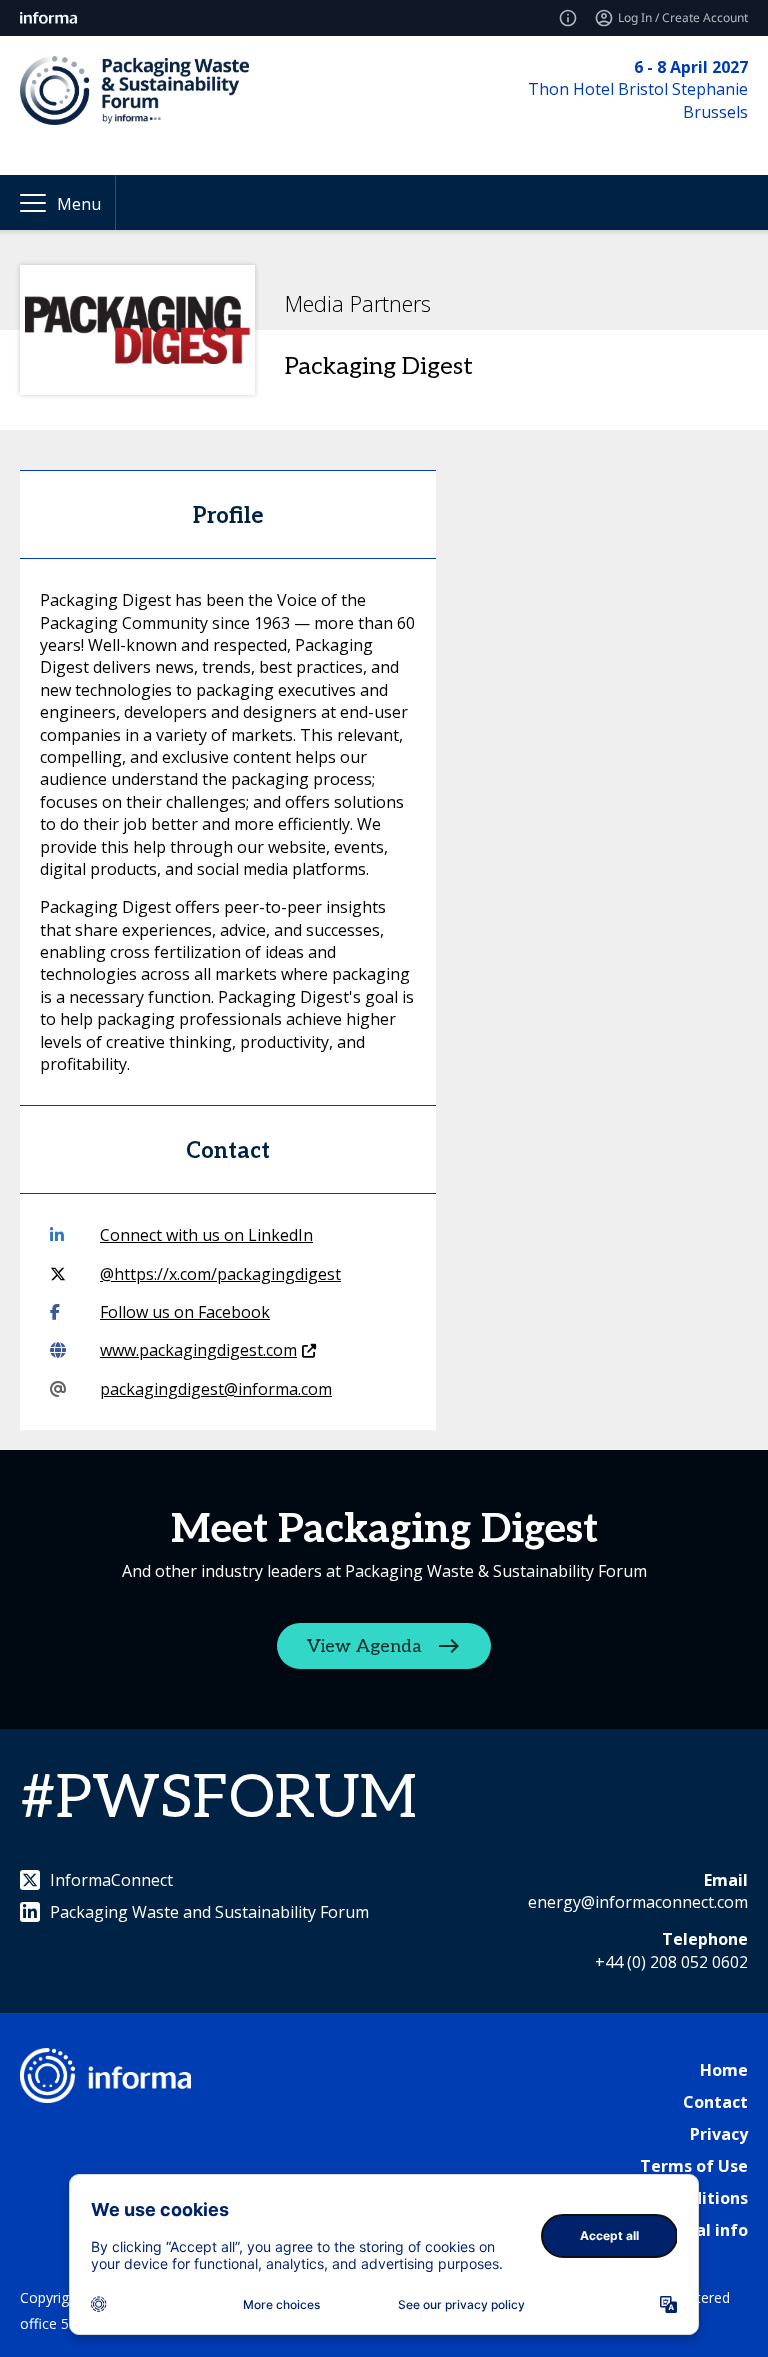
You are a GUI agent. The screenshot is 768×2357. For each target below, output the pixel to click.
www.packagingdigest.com (198, 1350)
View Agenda (364, 1645)
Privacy (719, 2134)
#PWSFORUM (218, 1799)
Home (724, 2070)
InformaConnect (111, 1880)
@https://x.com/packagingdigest (220, 1274)
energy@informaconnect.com (638, 1902)
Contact (715, 2102)
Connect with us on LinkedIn (206, 1235)
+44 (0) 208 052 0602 (671, 1962)
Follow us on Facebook (185, 1312)
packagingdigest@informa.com (216, 1389)
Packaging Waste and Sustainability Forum (209, 1912)
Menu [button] (79, 204)
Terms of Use (694, 2166)
